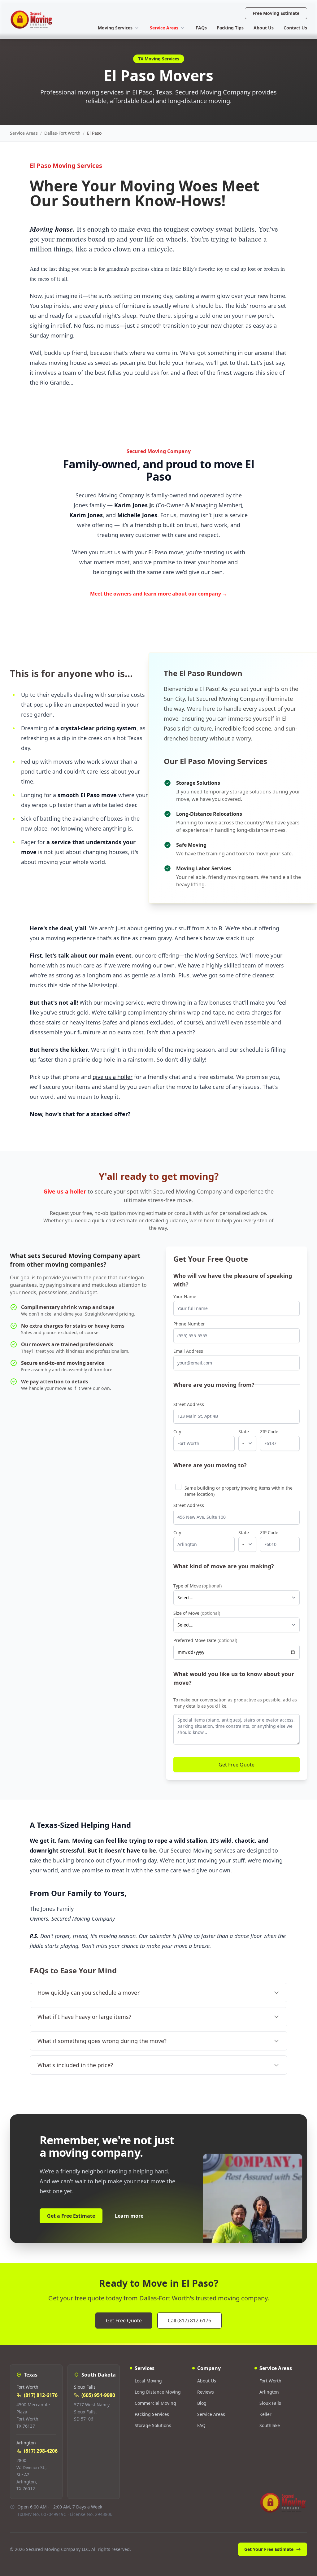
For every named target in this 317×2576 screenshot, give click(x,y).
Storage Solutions (153, 2425)
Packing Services (152, 2414)
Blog (202, 2403)
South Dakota (99, 2375)
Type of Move (198, 1586)
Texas (31, 2375)
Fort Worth (270, 2381)
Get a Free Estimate (71, 2216)
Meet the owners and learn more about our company (159, 594)
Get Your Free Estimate (269, 2549)
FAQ (201, 2425)
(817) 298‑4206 (41, 2451)
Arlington (269, 2392)
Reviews (206, 2392)
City (177, 1432)
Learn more (132, 2216)
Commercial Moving (155, 2403)
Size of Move (197, 1613)
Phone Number (189, 1324)
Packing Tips (230, 28)
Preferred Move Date (205, 1640)
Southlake (270, 2425)
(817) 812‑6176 (41, 2395)
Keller (265, 2414)
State (244, 1432)
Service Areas (164, 28)
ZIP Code (269, 1432)
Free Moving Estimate (276, 13)
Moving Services (115, 28)
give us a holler (113, 1077)
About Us (264, 28)
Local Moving (148, 2381)
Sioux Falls (270, 2403)
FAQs (201, 28)
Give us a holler (65, 1191)
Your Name (185, 1297)
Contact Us (295, 28)
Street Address (189, 1404)
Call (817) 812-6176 (189, 2321)
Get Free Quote (237, 1765)
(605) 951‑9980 (98, 2395)
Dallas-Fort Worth (62, 133)
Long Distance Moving (158, 2392)
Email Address (188, 1351)
